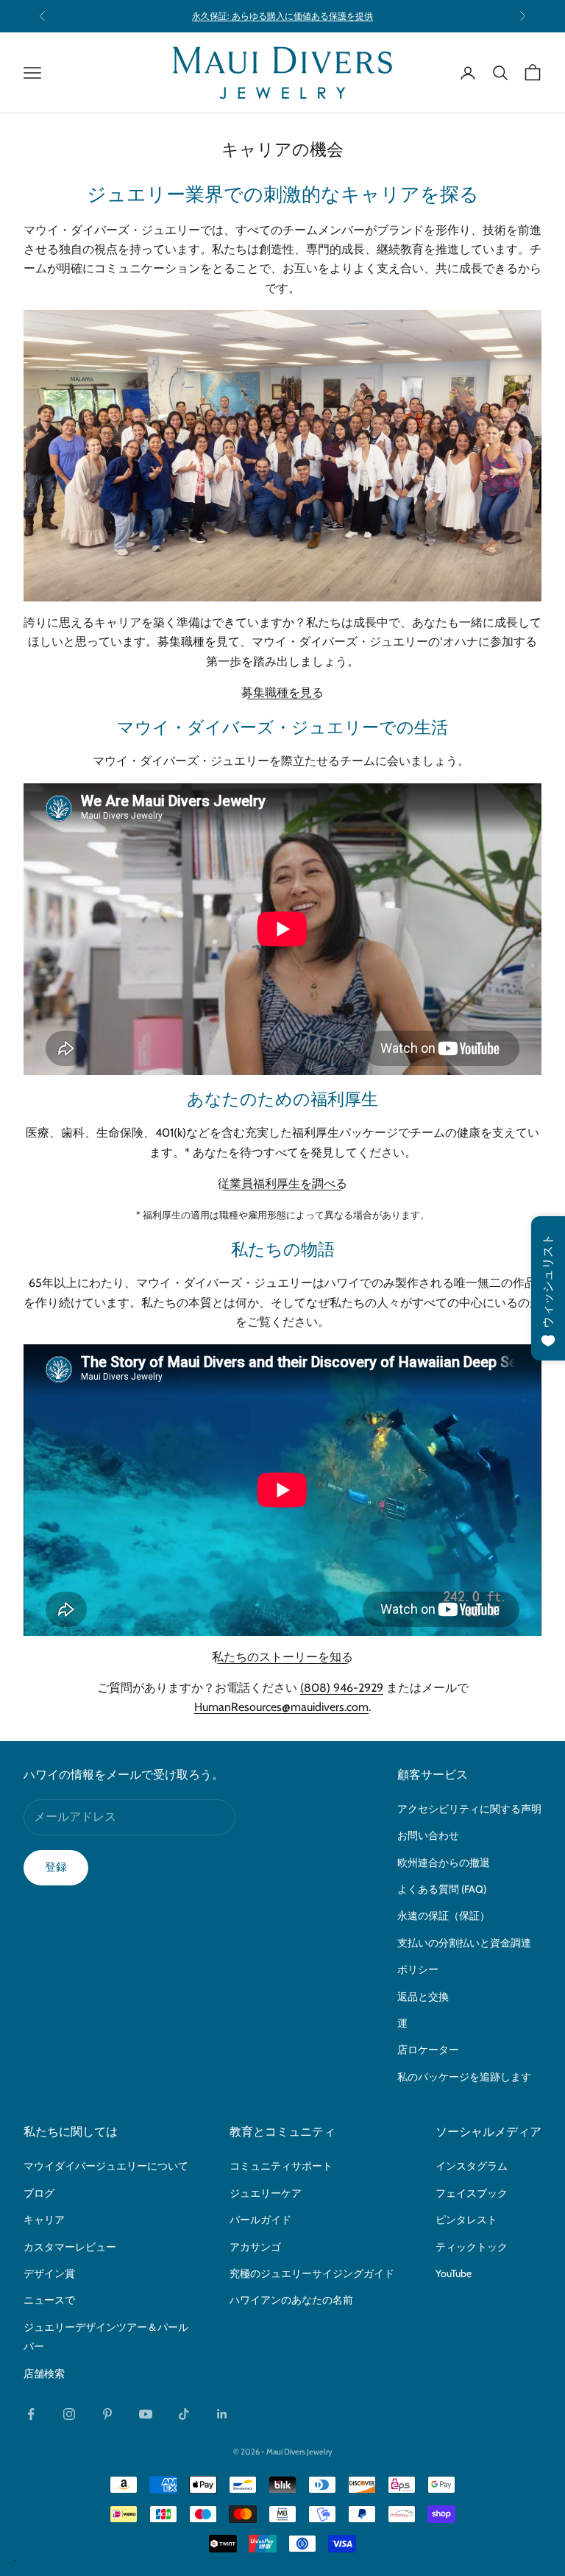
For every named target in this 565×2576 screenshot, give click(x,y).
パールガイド (260, 2220)
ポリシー (418, 1969)
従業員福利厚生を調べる (282, 1183)
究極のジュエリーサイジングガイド (312, 2273)
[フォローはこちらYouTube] (146, 2414)
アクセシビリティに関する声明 (469, 1809)
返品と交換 (423, 1997)
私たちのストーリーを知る (282, 1657)
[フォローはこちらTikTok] (184, 2414)
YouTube (454, 2273)
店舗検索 (44, 2374)
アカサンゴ (255, 2247)
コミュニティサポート (281, 2166)
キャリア (44, 2220)
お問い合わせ (428, 1835)
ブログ (39, 2193)
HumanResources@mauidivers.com (281, 1707)
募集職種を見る (282, 692)
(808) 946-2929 (342, 1688)
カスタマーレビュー (70, 2247)
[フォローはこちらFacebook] (31, 2414)
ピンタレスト (466, 2220)
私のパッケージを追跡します (464, 2077)
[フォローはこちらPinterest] (107, 2414)
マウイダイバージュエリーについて (106, 2166)
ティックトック (472, 2247)
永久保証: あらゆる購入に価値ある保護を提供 (282, 16)
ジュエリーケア (266, 2193)
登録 (56, 1867)
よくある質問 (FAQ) (442, 1889)
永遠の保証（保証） (444, 1916)
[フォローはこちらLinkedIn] (222, 2414)
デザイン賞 (49, 2273)
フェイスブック (472, 2193)
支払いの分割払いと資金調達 (464, 1943)
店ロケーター (428, 2050)
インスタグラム (472, 2166)
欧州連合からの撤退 (444, 1863)
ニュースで (49, 2300)
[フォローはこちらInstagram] (69, 2414)
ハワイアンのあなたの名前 (291, 2300)
